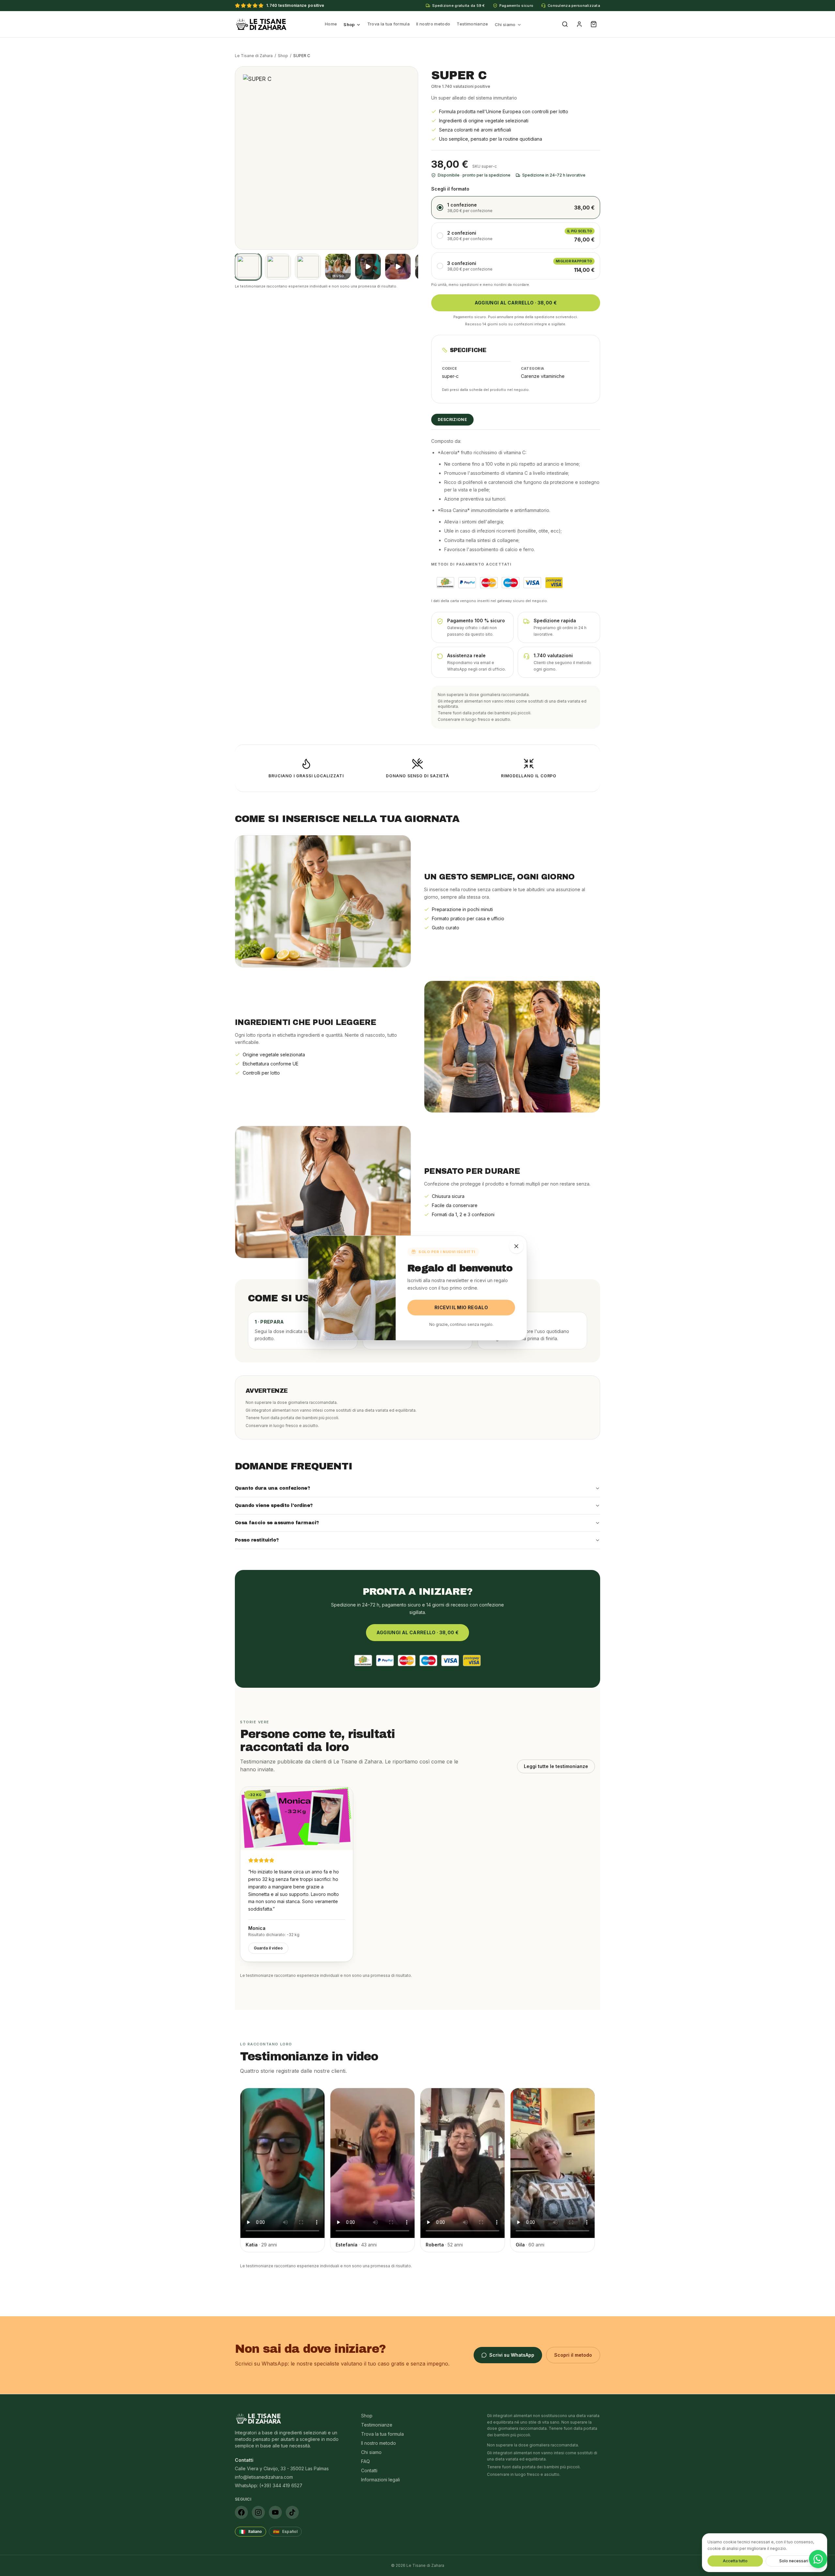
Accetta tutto (735, 2561)
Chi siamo (505, 24)
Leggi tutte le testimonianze (556, 1766)
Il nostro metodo (433, 24)
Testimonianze (472, 24)
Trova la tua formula (389, 24)
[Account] (579, 24)
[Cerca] (565, 24)
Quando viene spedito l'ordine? (274, 1505)
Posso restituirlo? (257, 1540)
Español (285, 2532)
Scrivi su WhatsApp (512, 2355)
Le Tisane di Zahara (254, 56)
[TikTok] (292, 2512)
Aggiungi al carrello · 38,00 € (516, 303)
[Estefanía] (398, 267)
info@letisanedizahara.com (264, 2477)
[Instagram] (258, 2512)
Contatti (369, 2470)
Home (331, 24)
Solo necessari (794, 2561)
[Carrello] (594, 24)
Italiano (250, 2532)
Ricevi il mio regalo (461, 1307)
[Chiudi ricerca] (516, 1246)
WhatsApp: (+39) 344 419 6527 (269, 2485)
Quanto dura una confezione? (272, 1488)
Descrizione (452, 419)
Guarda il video (268, 1948)
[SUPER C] (248, 267)
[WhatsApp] (818, 2559)
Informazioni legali (380, 2480)
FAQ (365, 2461)
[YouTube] (275, 2512)
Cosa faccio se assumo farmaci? (277, 1523)
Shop (349, 24)
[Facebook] (241, 2512)
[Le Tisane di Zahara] (261, 24)
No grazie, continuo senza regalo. (461, 1324)
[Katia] (368, 267)
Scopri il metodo (573, 2355)
